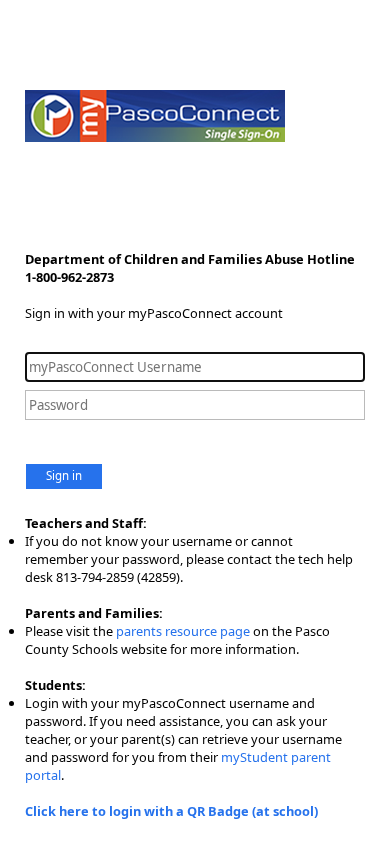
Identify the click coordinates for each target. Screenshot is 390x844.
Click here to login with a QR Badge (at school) (171, 811)
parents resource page (183, 631)
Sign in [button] (64, 475)
